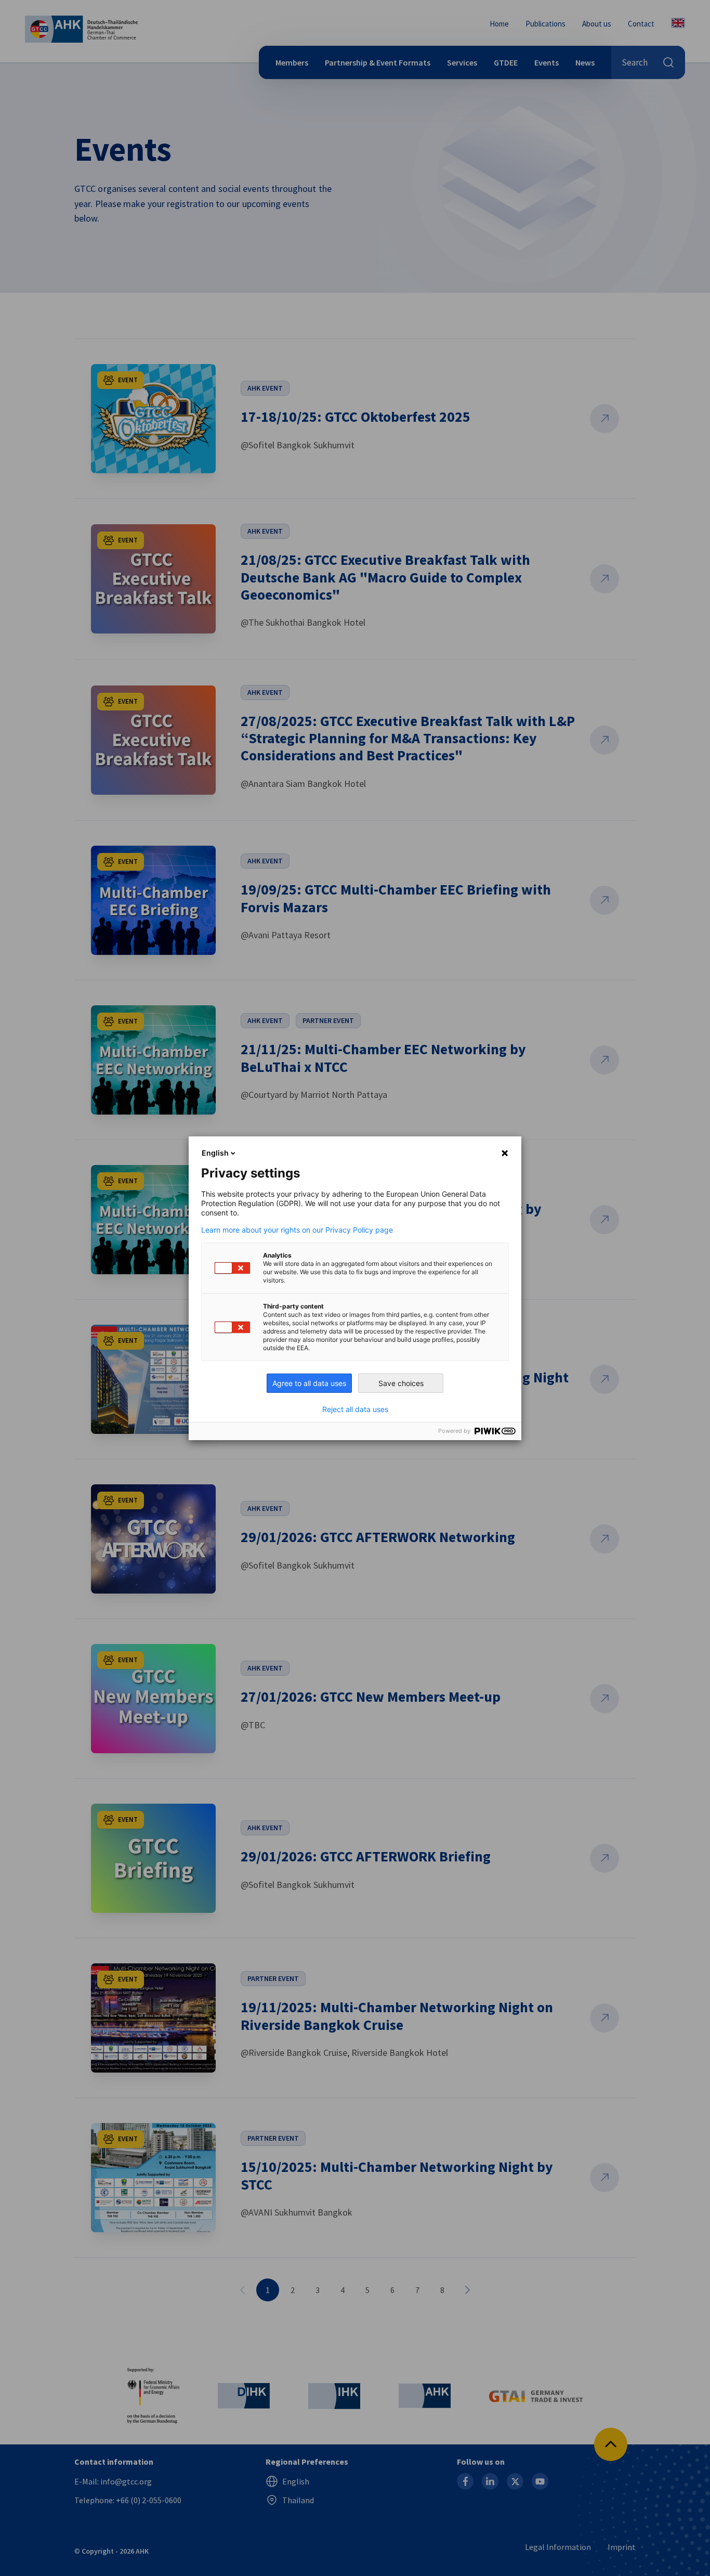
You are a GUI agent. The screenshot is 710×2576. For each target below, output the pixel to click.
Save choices (401, 1383)
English (215, 1153)
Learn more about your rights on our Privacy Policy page (297, 1230)
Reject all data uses (355, 1409)
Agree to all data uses (309, 1383)
